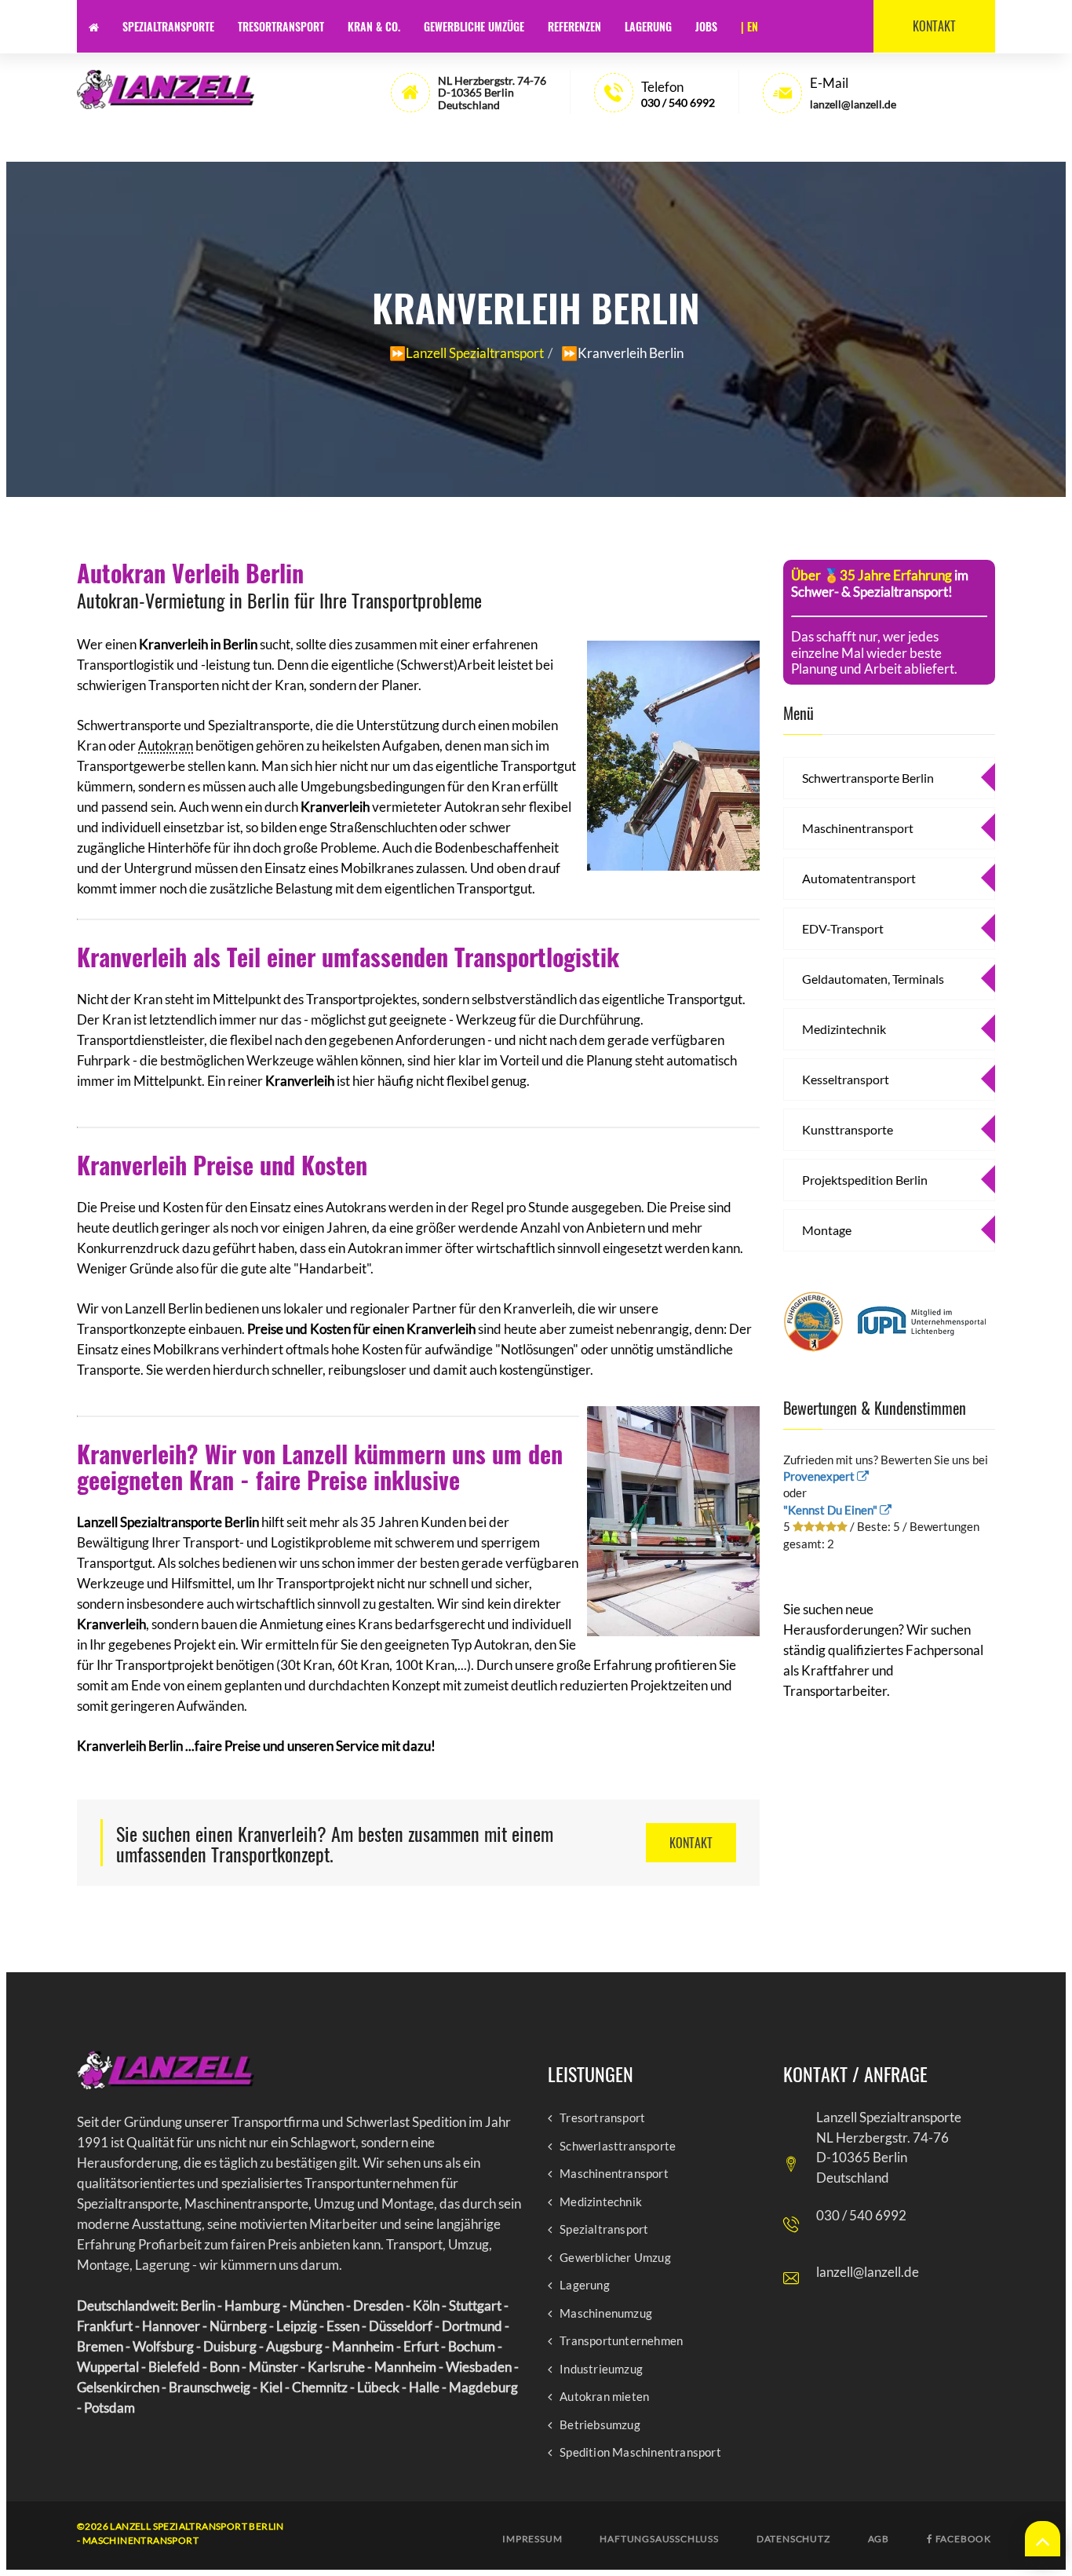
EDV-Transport (843, 928)
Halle (424, 2387)
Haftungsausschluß (659, 2539)
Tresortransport (281, 26)
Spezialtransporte (168, 26)
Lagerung (648, 26)
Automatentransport (859, 878)
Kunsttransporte (848, 1129)
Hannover (171, 2326)
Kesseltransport (846, 1079)
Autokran (166, 745)
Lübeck (378, 2387)
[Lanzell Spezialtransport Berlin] (94, 26)
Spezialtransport (604, 2229)
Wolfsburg (163, 2346)
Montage (827, 1230)
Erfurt (421, 2346)
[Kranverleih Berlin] (673, 753)
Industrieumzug (601, 2369)
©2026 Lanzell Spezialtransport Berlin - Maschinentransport (180, 2533)
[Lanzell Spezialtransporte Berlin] (166, 2070)
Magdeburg (483, 2387)
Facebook (962, 2539)
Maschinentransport (858, 828)
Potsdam (109, 2408)
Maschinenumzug (606, 2313)
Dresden (378, 2306)
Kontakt (934, 26)
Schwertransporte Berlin (868, 778)
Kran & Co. (374, 26)
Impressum (532, 2539)
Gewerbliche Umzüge (474, 26)
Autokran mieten (604, 2397)
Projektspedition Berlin (865, 1180)
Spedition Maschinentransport (640, 2452)
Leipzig (297, 2326)
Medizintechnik (844, 1029)
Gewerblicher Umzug (615, 2258)
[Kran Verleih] (673, 1518)
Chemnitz (320, 2387)
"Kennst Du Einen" (831, 1510)
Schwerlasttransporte (618, 2146)
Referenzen (574, 26)
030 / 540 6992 (678, 102)
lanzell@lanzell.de (868, 2272)
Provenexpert (820, 1476)
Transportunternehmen (621, 2341)
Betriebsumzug (600, 2425)
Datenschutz (793, 2539)
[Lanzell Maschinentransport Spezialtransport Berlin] (166, 90)
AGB (879, 2539)
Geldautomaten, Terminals (873, 979)
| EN (749, 26)
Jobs (706, 26)
